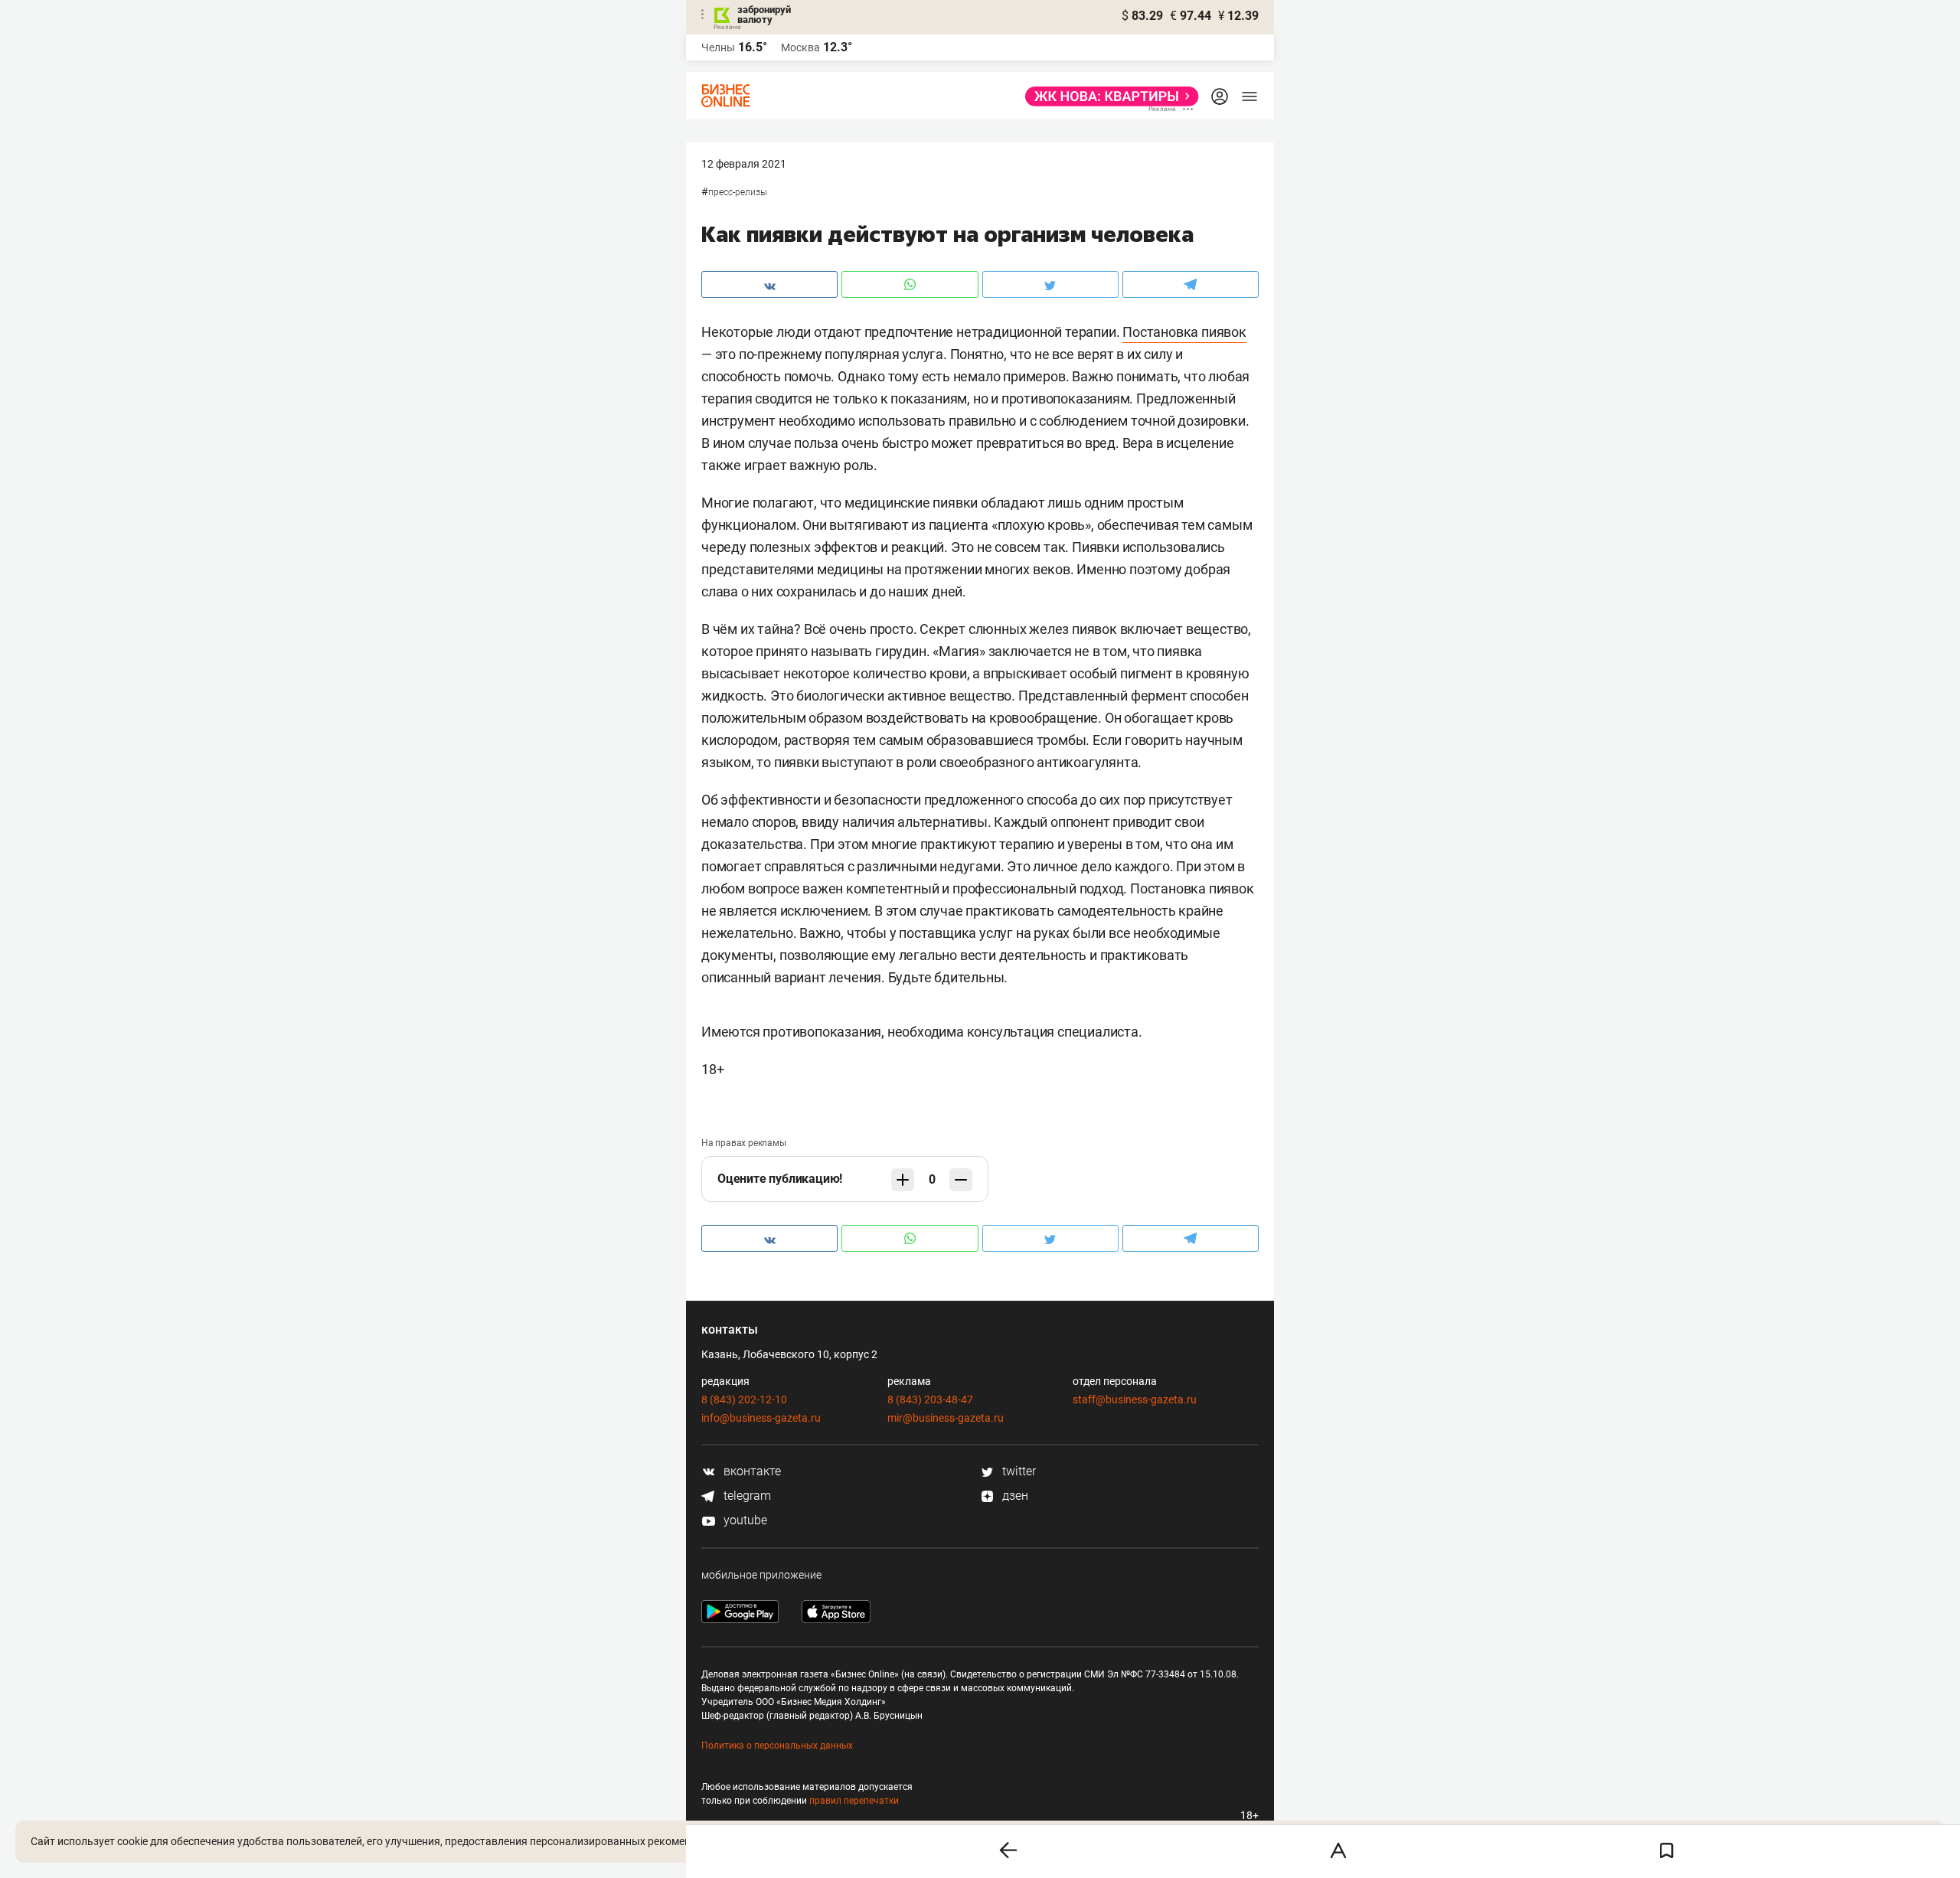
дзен (1014, 1496)
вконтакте (751, 1471)
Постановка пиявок (1184, 332)
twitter (1018, 1471)
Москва (800, 47)
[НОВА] (1107, 96)
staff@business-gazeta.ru (1135, 1400)
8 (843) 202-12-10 (744, 1400)
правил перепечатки (854, 1801)
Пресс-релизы (738, 192)
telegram (746, 1496)
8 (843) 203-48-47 (930, 1400)
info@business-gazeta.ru (761, 1418)
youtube (744, 1520)
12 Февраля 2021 (744, 164)
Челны (718, 47)
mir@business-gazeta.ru (946, 1418)
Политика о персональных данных (777, 1746)
